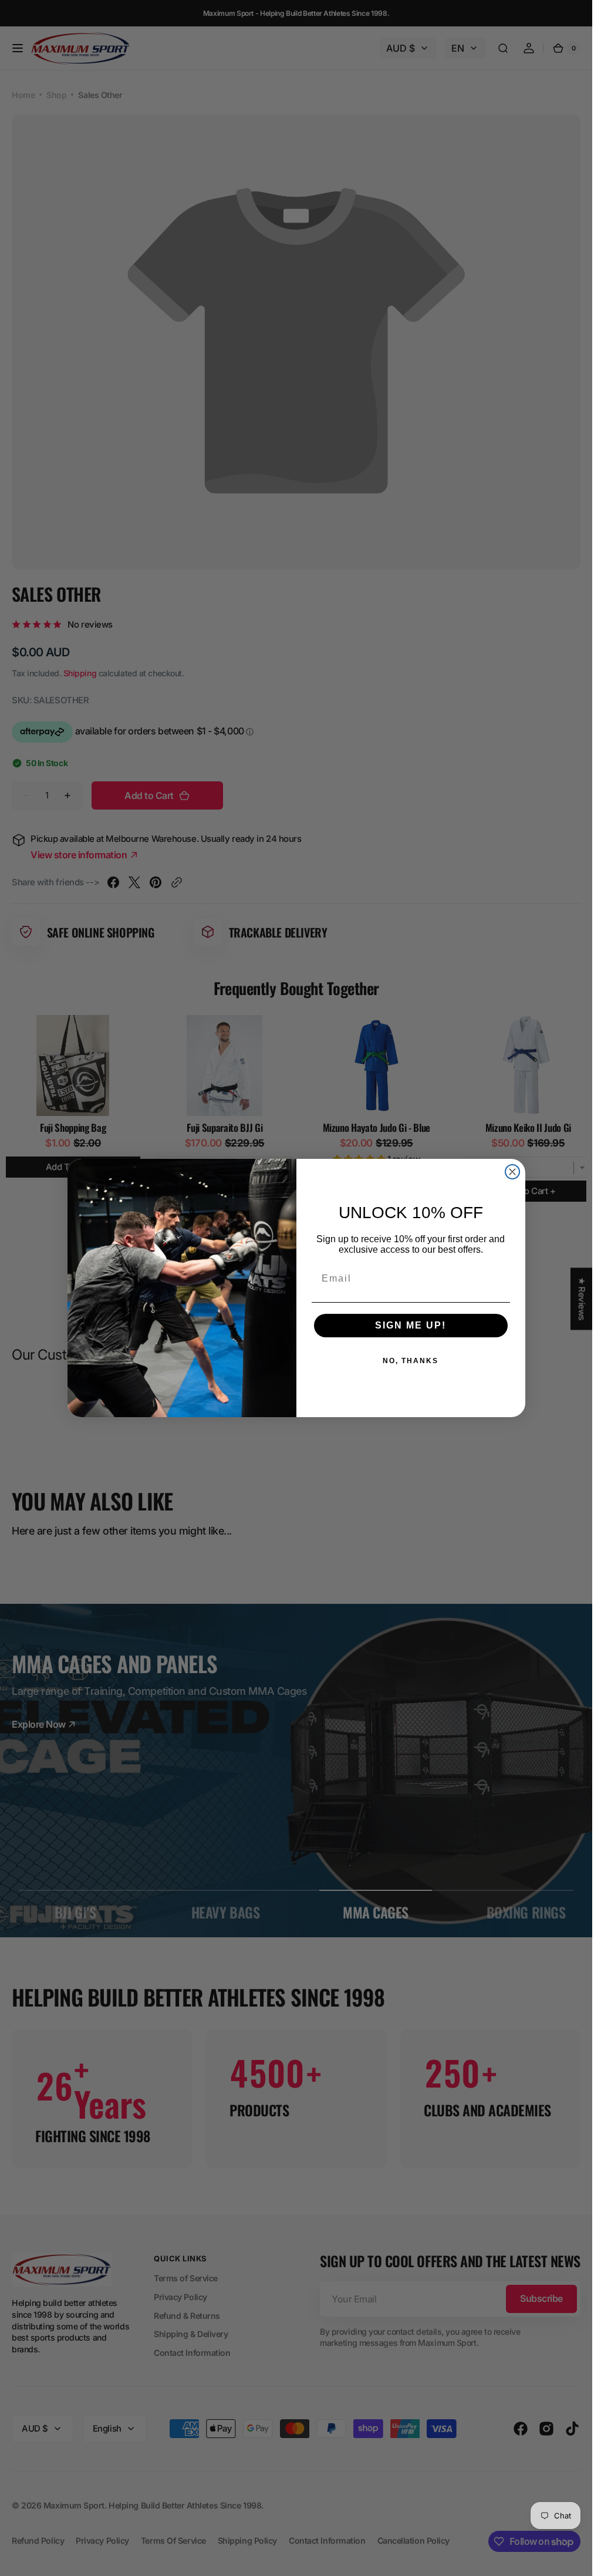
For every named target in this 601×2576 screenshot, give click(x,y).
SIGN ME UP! (411, 1325)
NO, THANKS (411, 1361)
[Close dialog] (512, 1172)
